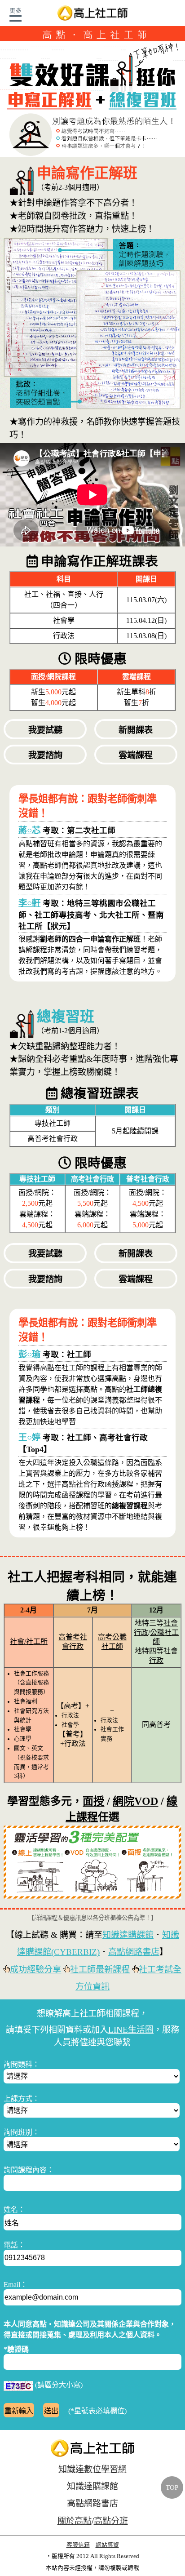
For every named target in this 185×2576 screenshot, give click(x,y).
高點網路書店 (134, 1952)
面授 (93, 1801)
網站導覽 (107, 2545)
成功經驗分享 (35, 1970)
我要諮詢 (45, 755)
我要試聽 (45, 730)
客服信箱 (78, 2545)
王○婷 (29, 1437)
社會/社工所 (29, 1641)
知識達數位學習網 (92, 2469)
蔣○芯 (29, 830)
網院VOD (135, 1801)
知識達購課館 (128, 1935)
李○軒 (29, 903)
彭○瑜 (29, 1354)
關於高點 (75, 2521)
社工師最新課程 (100, 1970)
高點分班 (111, 2521)
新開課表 (136, 730)
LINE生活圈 (131, 2030)
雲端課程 (136, 755)
